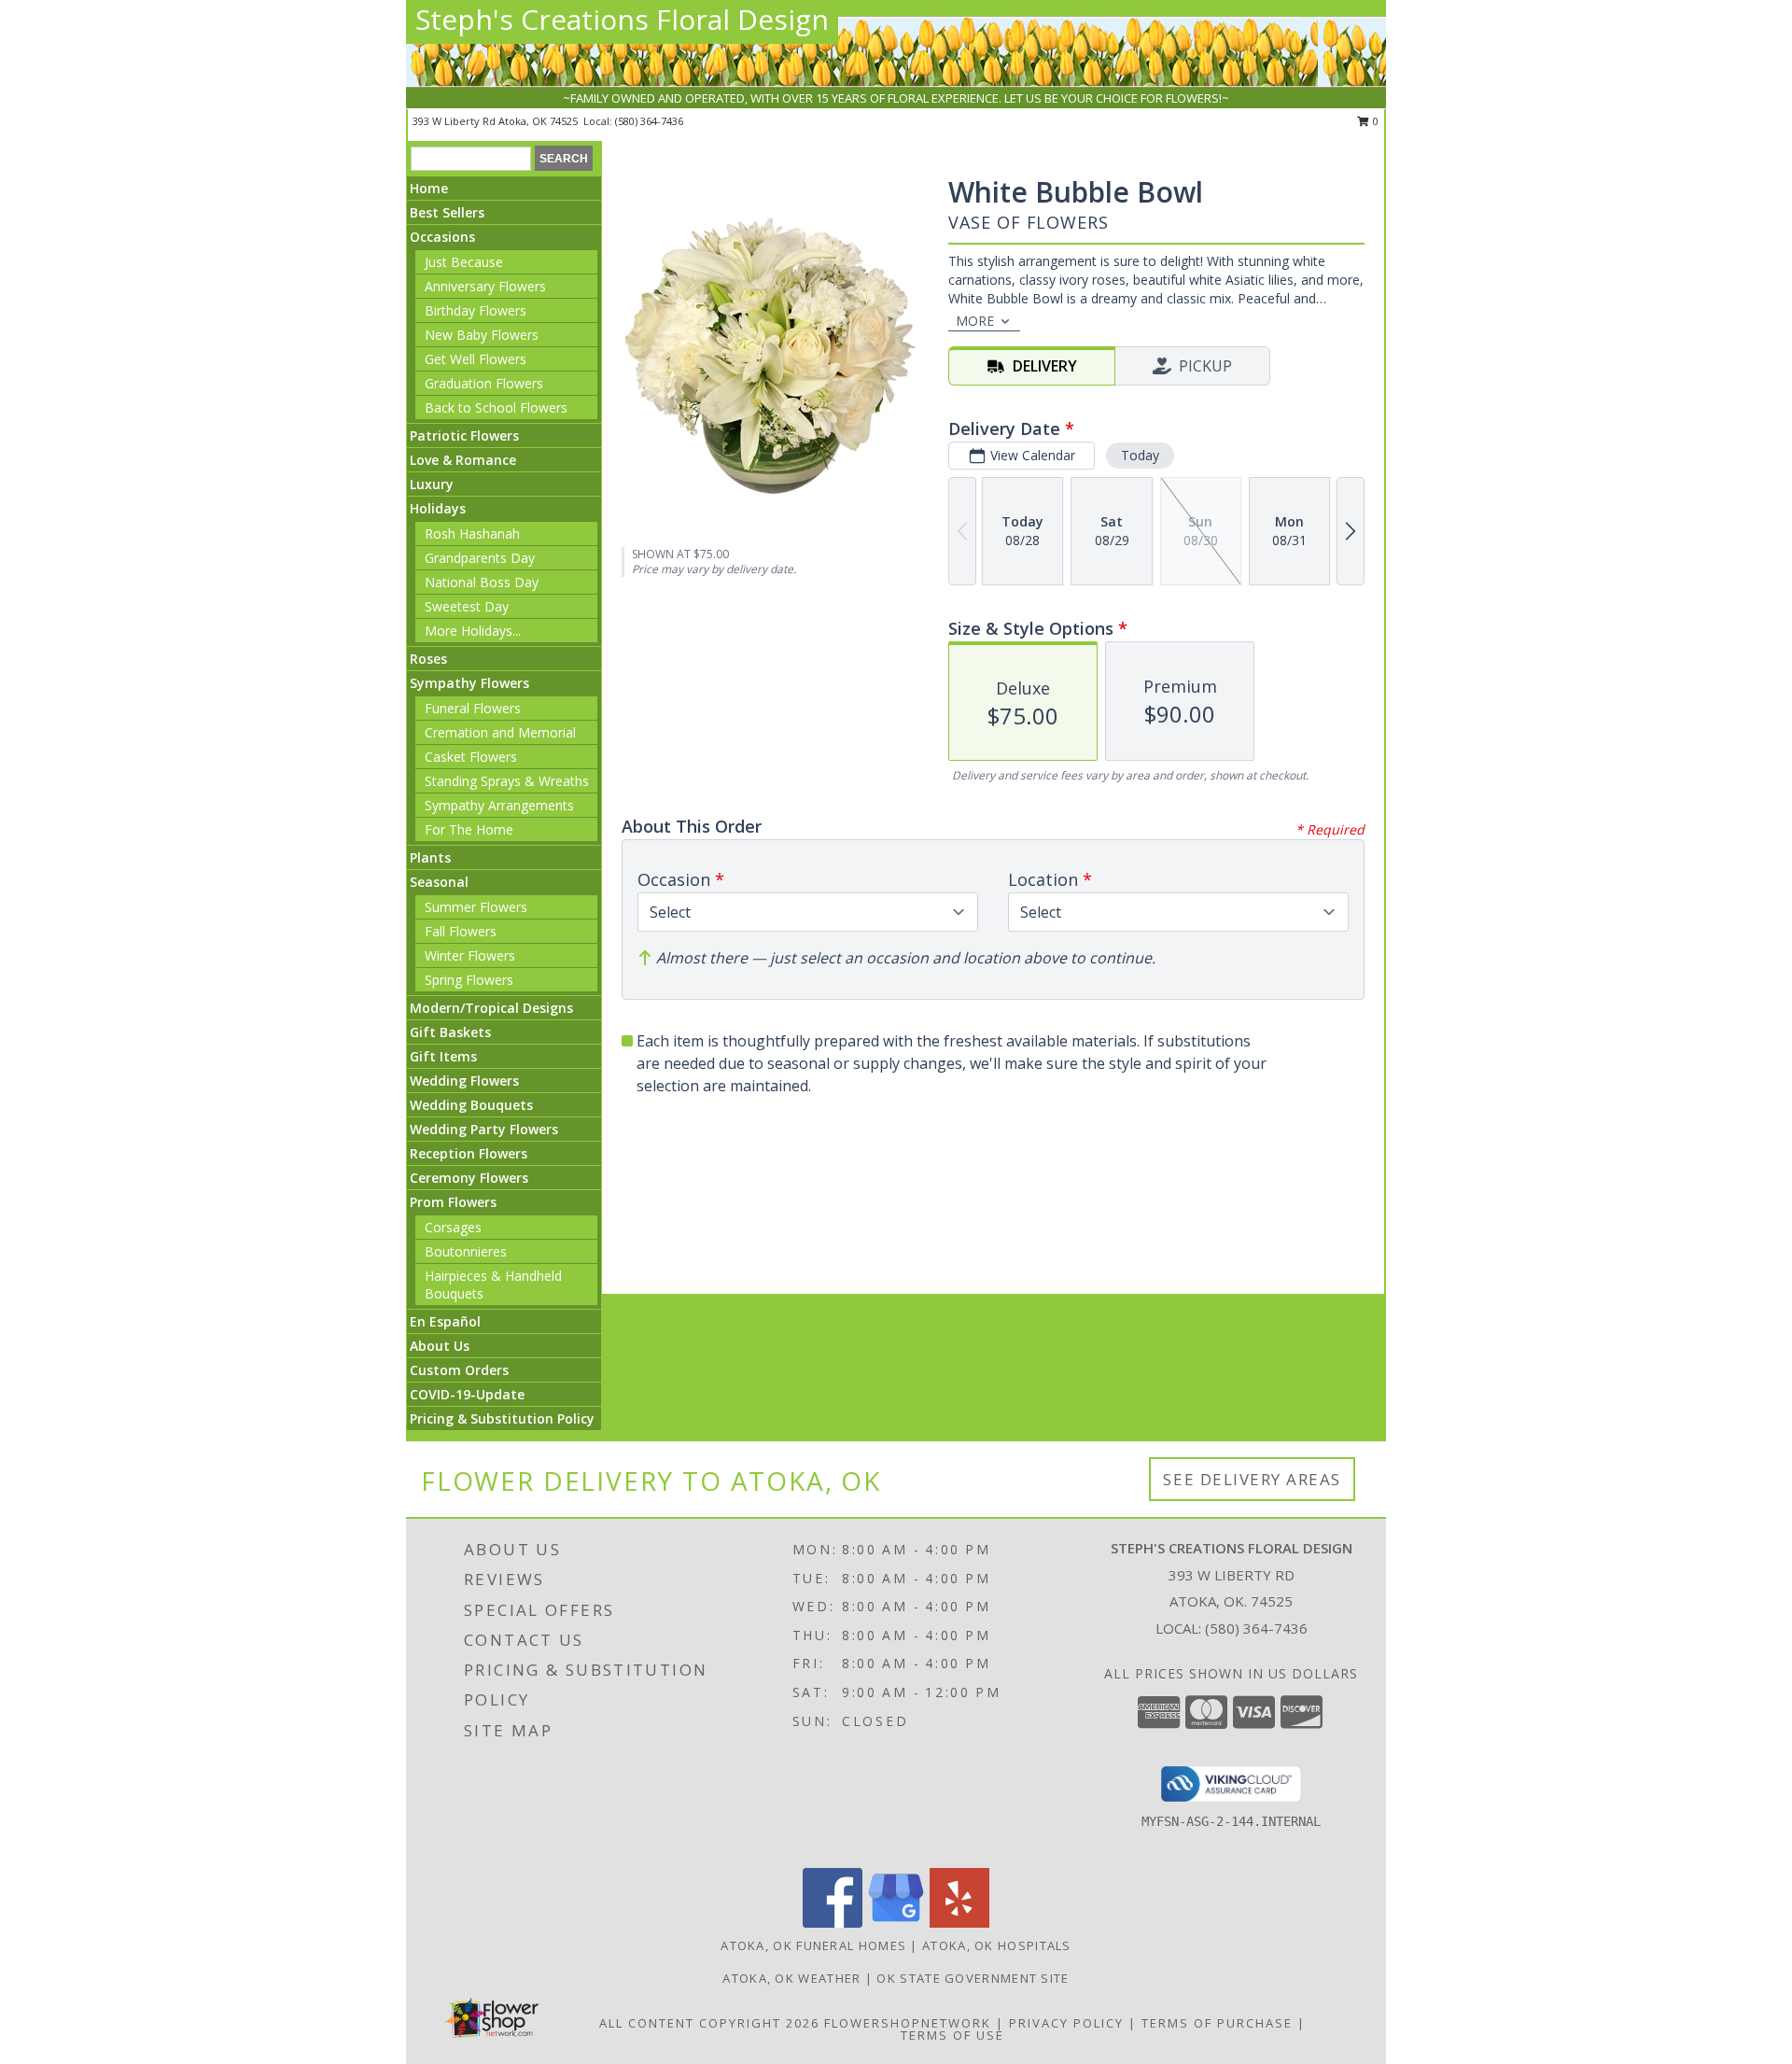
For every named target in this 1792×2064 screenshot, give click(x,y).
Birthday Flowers (476, 310)
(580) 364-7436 (649, 121)
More (975, 321)
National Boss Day (482, 582)
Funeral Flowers (473, 708)
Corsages (453, 1227)
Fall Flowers (461, 931)
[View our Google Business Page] (896, 1923)
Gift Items (443, 1056)
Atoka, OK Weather (791, 1978)
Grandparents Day (480, 558)
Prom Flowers (453, 1202)
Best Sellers (447, 212)
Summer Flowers (476, 907)
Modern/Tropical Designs (491, 1008)
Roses (428, 659)
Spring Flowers (469, 980)
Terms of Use (952, 2035)
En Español (445, 1321)
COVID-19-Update (467, 1394)
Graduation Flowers (484, 383)
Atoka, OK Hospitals (997, 1945)
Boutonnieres (466, 1251)
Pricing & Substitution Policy (502, 1418)
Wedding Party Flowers (484, 1129)
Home (429, 188)
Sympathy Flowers (469, 683)
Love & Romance (463, 460)
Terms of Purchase (1217, 2023)
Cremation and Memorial (500, 732)
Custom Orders (459, 1370)
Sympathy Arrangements (499, 805)
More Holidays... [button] (473, 631)
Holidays (438, 508)
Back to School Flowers (496, 407)
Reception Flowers (469, 1153)
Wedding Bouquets (471, 1105)
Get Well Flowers (476, 359)
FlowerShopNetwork (908, 2023)
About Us (440, 1346)
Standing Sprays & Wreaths (507, 781)
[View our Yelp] (959, 1923)
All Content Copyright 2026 (709, 2023)
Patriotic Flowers (464, 435)
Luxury (432, 484)
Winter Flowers (470, 955)
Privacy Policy (1066, 2023)
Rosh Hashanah (472, 534)
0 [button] (1374, 121)
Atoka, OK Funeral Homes (813, 1945)
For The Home (469, 829)
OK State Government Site (973, 1978)
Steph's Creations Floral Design (622, 19)
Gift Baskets (450, 1032)
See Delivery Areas (1252, 1479)
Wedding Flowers (464, 1081)
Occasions (442, 237)
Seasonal (439, 882)
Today (1140, 455)
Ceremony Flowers (469, 1178)
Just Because (464, 262)
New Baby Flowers (482, 335)
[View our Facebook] (833, 1923)
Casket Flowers (471, 757)
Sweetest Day (467, 606)
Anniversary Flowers (485, 286)
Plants (430, 857)
